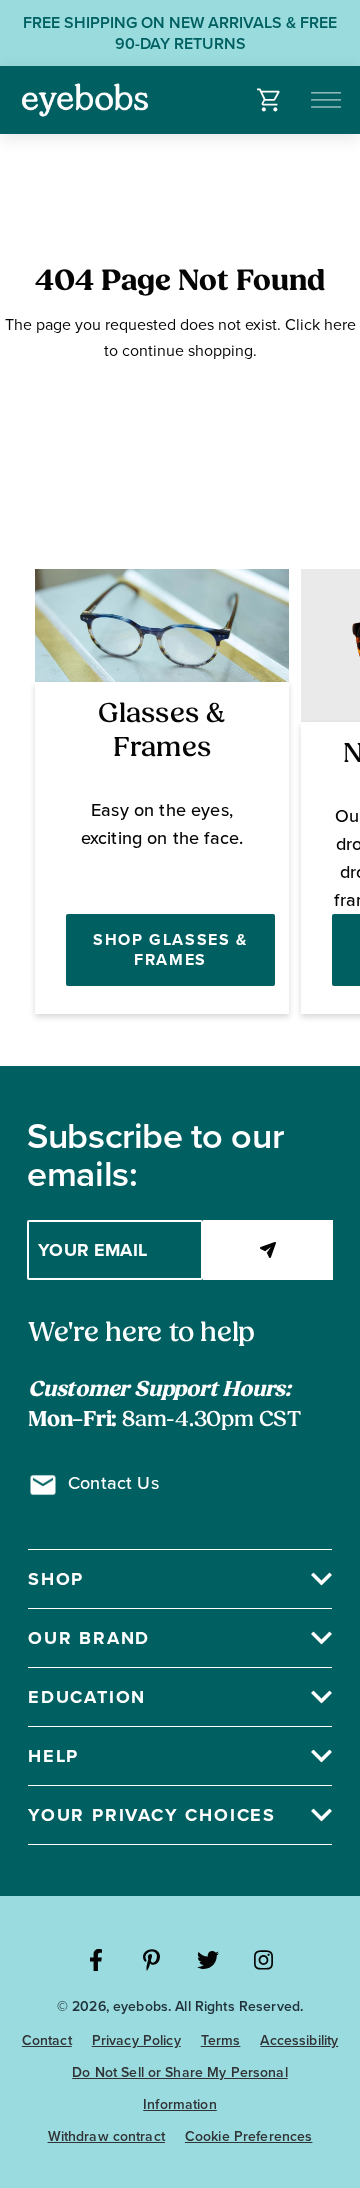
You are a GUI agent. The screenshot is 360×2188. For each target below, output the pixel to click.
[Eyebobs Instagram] (264, 1960)
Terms (221, 2040)
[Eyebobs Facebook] (96, 1960)
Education (87, 1697)
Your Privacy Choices (152, 1815)
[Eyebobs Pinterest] (152, 1960)
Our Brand (89, 1638)
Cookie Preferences (249, 2136)
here (340, 324)
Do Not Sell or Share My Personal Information (179, 2088)
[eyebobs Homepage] (85, 100)
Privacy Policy (136, 2040)
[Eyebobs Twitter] (208, 1960)
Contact (47, 2040)
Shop (56, 1579)
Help (53, 1756)
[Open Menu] (327, 100)
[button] (269, 100)
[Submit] (268, 1250)
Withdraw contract (106, 2136)
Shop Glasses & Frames (170, 949)
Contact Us (113, 1482)
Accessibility (299, 2040)
